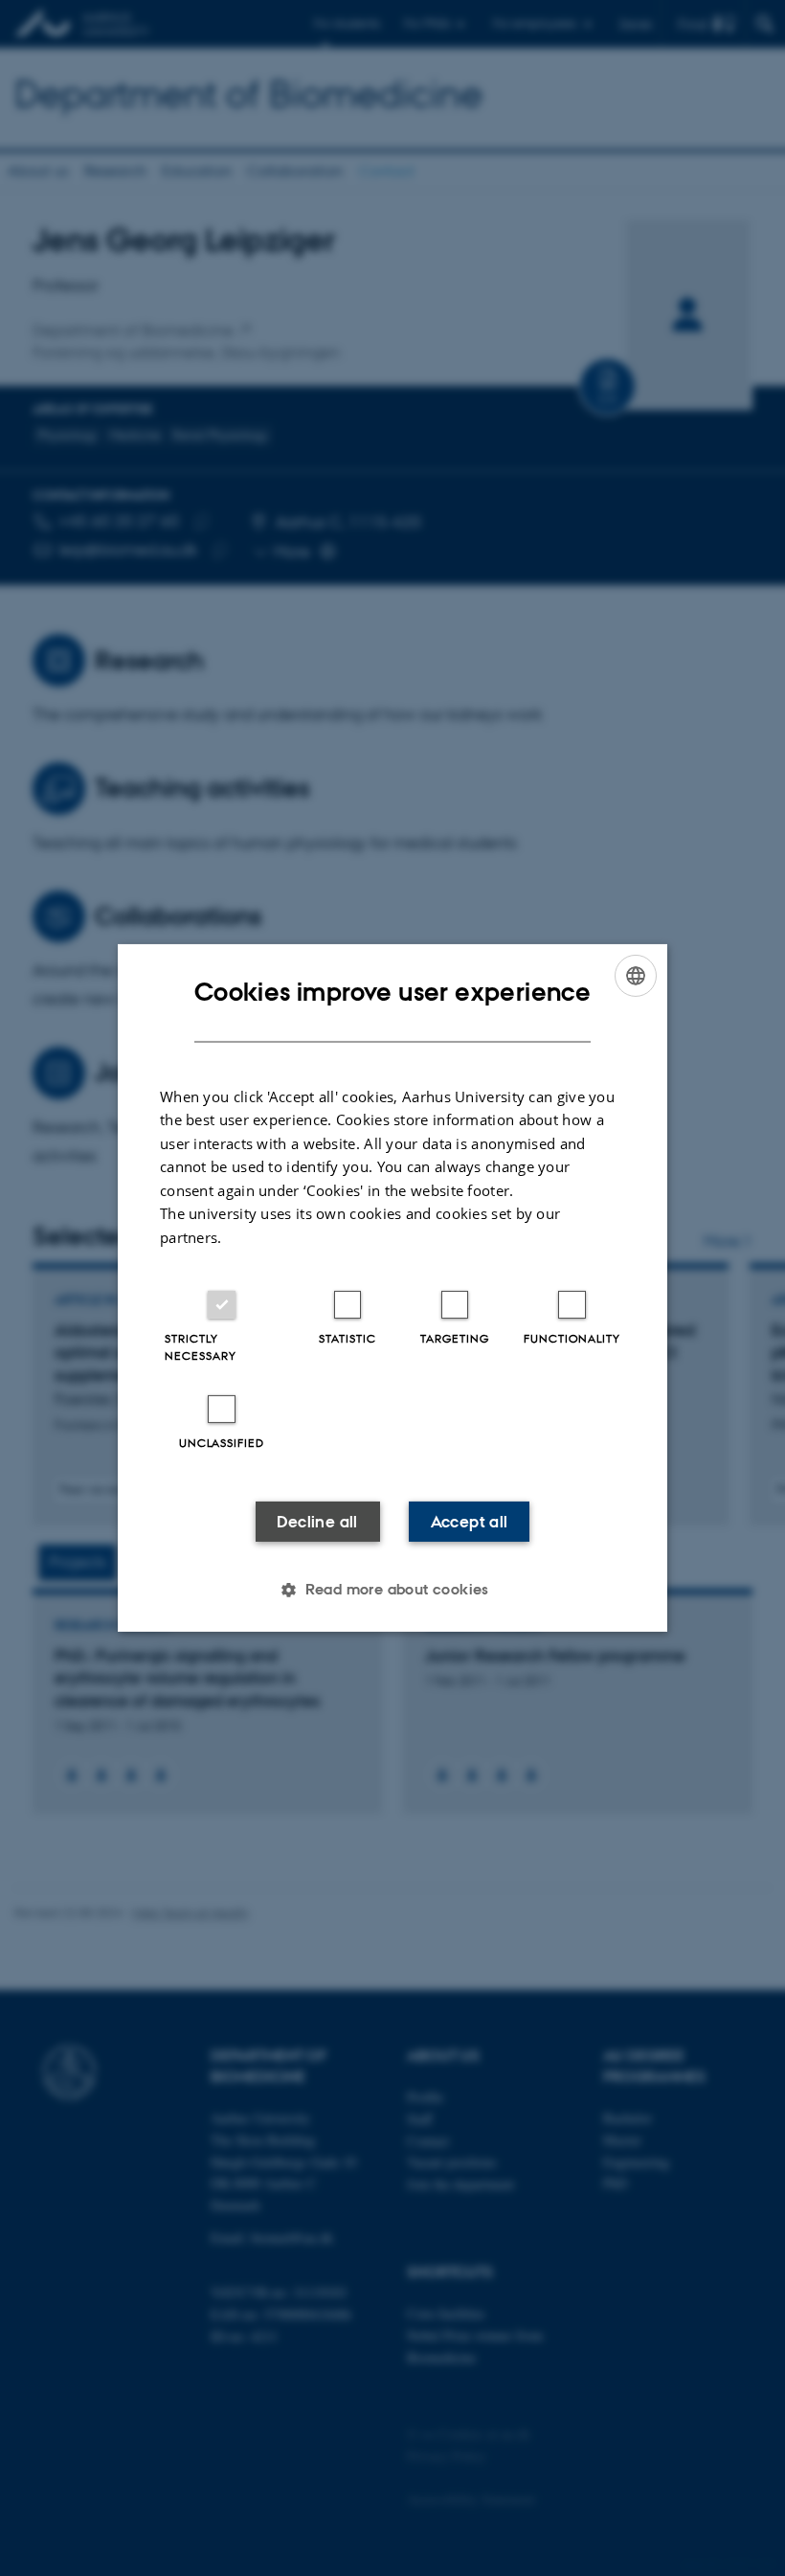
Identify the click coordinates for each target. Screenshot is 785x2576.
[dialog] (392, 1288)
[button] (392, 1590)
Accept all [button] (470, 1522)
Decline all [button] (317, 1522)
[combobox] (636, 976)
